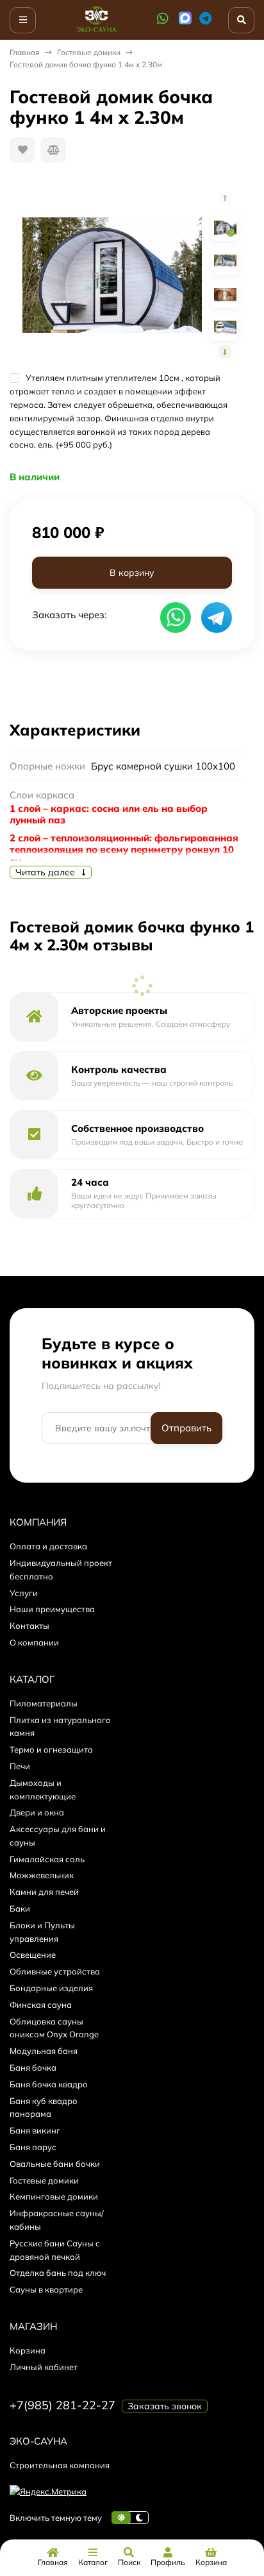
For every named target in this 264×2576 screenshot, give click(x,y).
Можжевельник (42, 1875)
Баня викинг (35, 2130)
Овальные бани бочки (55, 2164)
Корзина (28, 2350)
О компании (34, 1642)
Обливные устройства (55, 1971)
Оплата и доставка (48, 1546)
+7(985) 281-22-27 (62, 2405)
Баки (20, 1908)
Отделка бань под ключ (58, 2273)
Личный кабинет (44, 2367)
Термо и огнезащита (51, 1749)
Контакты (29, 1626)
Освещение (33, 1955)
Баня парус (33, 2147)
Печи (20, 1766)
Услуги (24, 1593)
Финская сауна (41, 2005)
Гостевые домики (89, 52)
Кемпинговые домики (54, 2196)
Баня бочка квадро (49, 2084)
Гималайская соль (47, 1859)
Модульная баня (44, 2051)
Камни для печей (44, 1892)
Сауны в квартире (46, 2289)
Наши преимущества (52, 1609)
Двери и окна (37, 1812)
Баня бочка (33, 2067)
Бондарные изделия (51, 1988)
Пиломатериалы (44, 1703)
